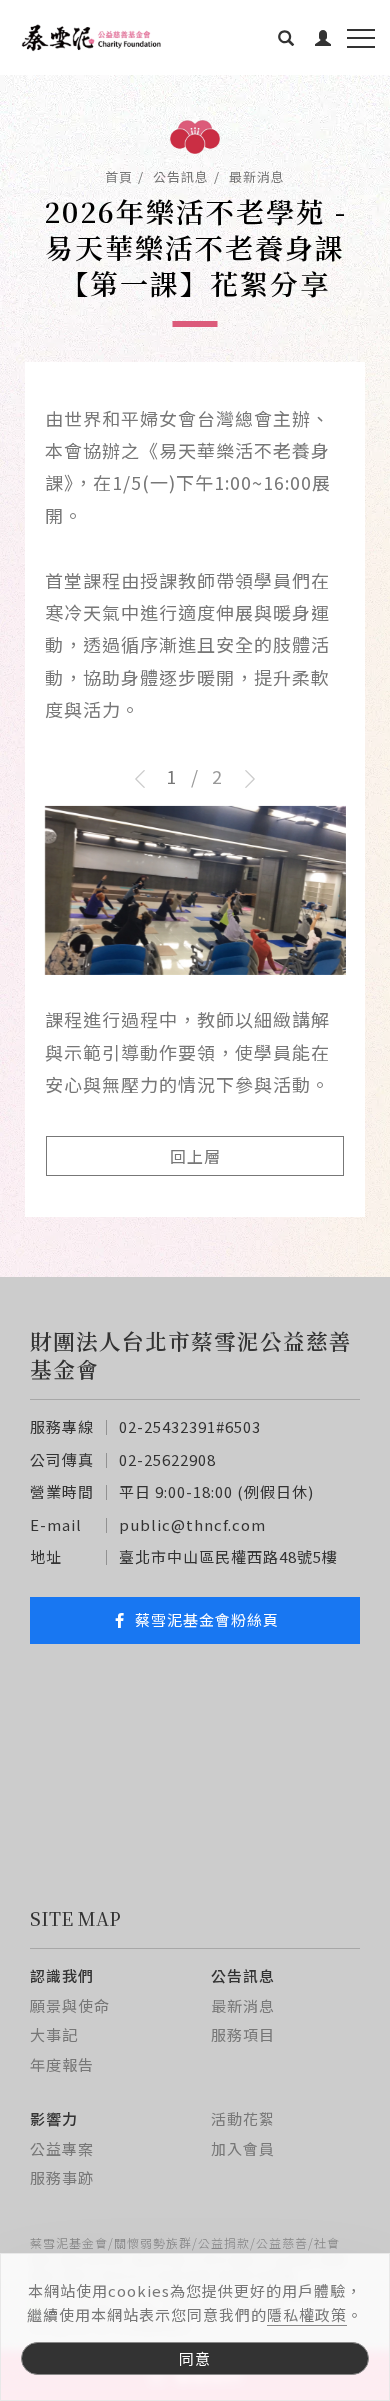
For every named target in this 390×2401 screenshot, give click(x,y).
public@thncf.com (192, 1524)
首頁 (119, 176)
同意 (195, 2358)
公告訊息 (181, 176)
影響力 (54, 2118)
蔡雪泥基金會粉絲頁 (207, 1619)
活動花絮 (243, 2118)
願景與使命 (70, 2005)
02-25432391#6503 (190, 1426)
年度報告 (62, 2064)
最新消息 (257, 176)
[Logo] (90, 38)
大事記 (54, 2034)
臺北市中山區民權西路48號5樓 (228, 1556)
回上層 (195, 1156)
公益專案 (62, 2148)
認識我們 (62, 1975)
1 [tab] (171, 776)
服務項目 (243, 2034)
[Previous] (146, 779)
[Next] (244, 779)
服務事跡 (62, 2177)
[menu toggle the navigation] (361, 39)
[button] (286, 37)
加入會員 (243, 2148)
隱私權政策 (307, 2314)
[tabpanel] (195, 946)
